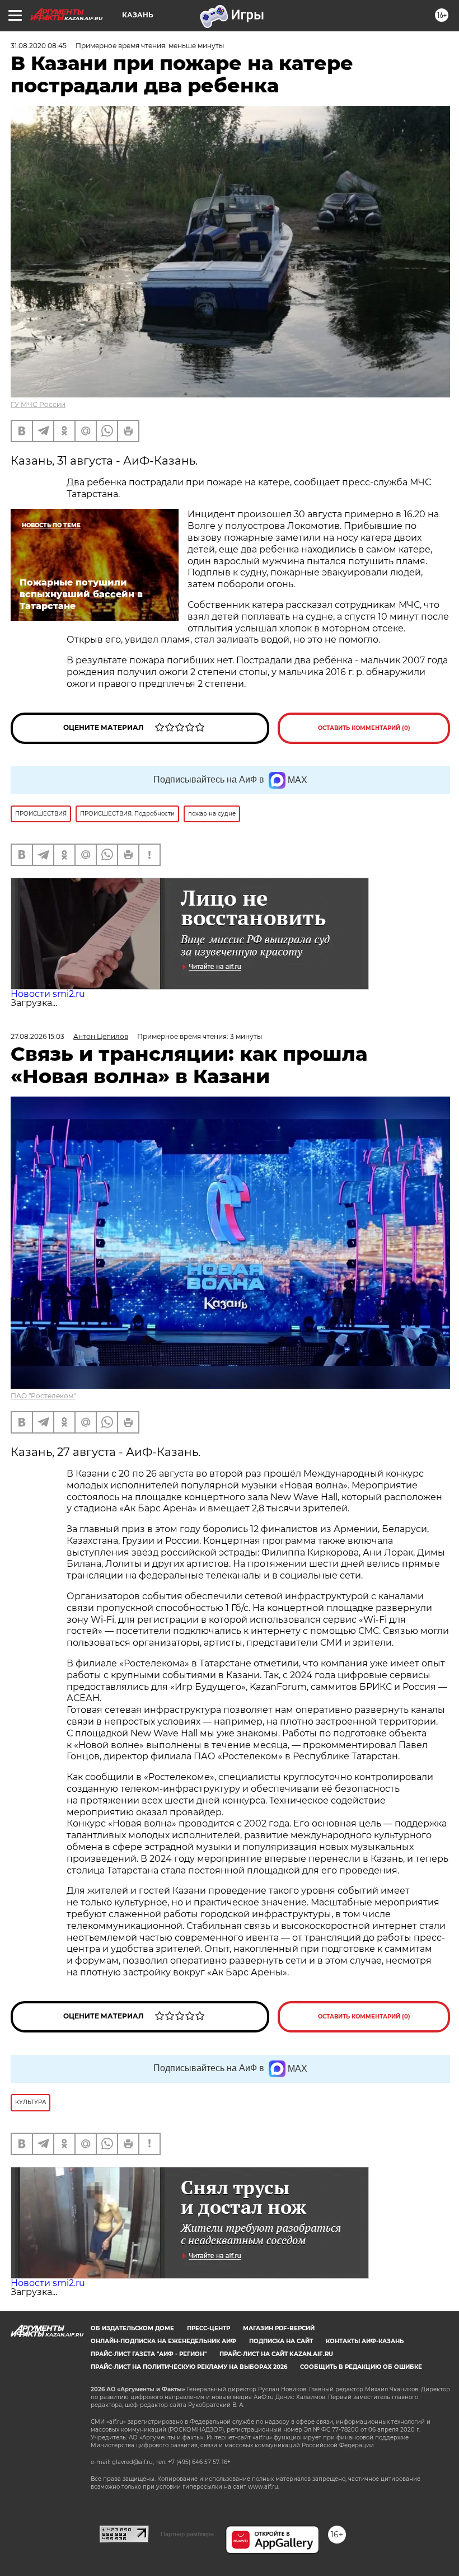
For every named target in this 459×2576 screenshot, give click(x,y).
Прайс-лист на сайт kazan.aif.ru (276, 2354)
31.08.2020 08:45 (39, 46)
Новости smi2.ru (48, 994)
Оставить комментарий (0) (364, 728)
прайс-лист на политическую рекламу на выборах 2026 (189, 2367)
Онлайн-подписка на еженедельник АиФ (163, 2341)
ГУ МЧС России (38, 404)
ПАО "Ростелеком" (43, 1396)
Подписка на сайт (281, 2341)
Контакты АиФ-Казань (365, 2341)
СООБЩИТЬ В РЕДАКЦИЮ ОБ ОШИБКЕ (361, 2367)
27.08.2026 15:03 (38, 1036)
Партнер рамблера (187, 2534)
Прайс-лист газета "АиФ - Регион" (149, 2354)
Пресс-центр (209, 2328)
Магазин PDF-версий (279, 2328)
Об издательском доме (132, 2328)
